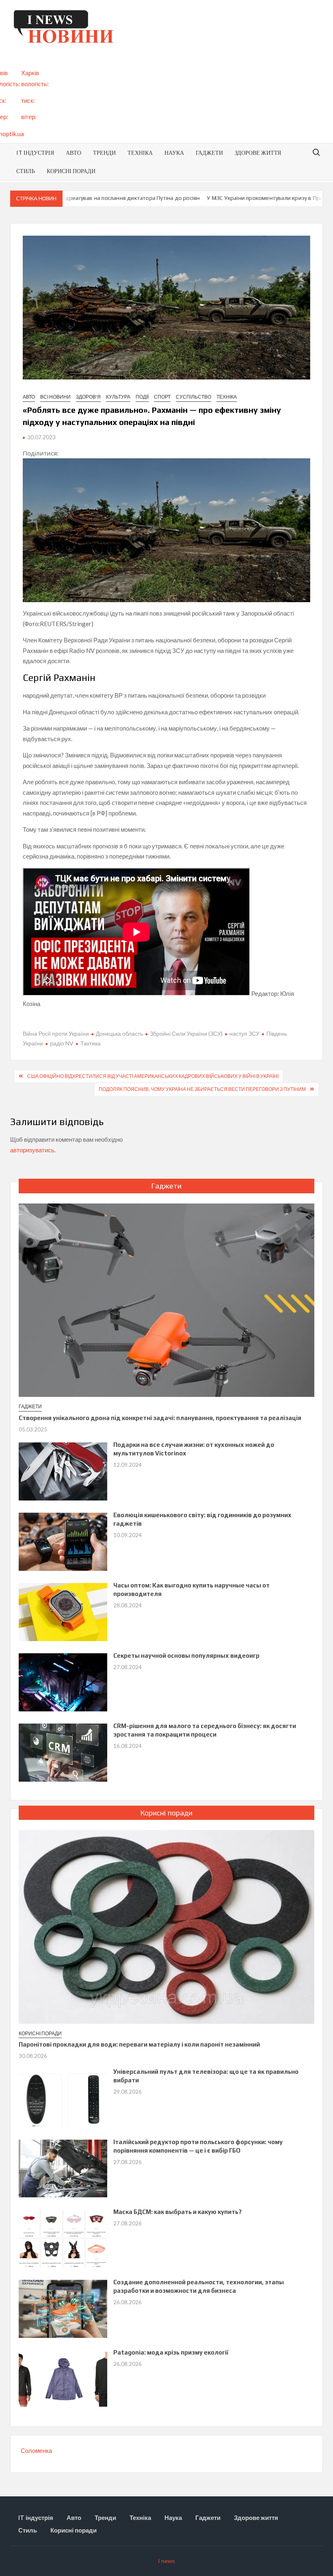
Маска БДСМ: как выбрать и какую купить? (177, 2212)
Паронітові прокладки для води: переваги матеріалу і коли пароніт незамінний (139, 2044)
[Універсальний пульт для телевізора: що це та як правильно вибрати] (63, 2097)
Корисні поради (71, 171)
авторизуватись (32, 1150)
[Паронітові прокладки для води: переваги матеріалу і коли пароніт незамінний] (167, 1926)
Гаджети (209, 153)
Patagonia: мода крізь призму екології (171, 2352)
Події (142, 397)
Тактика (91, 1043)
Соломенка (36, 2450)
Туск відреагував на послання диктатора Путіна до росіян (93, 198)
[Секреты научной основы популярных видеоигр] (63, 1681)
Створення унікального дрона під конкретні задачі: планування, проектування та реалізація (160, 1418)
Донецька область (119, 1033)
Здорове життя (258, 153)
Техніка (140, 153)
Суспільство (194, 397)
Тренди (104, 153)
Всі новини (55, 397)
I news (166, 2561)
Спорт (162, 397)
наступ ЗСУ (244, 1033)
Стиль (26, 171)
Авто (74, 153)
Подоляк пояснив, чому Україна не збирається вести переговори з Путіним (202, 1089)
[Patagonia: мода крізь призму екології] (63, 2378)
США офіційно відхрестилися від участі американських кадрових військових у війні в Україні (153, 1076)
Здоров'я (88, 397)
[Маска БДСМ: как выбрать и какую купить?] (63, 2238)
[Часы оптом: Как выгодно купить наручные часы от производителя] (63, 1611)
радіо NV (62, 1043)
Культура (118, 397)
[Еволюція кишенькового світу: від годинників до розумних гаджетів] (63, 1541)
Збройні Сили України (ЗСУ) (186, 1033)
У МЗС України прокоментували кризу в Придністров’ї (248, 198)
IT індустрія (35, 153)
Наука (174, 153)
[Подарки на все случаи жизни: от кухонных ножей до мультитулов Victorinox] (63, 1470)
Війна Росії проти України (56, 1033)
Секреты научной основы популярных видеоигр (186, 1656)
